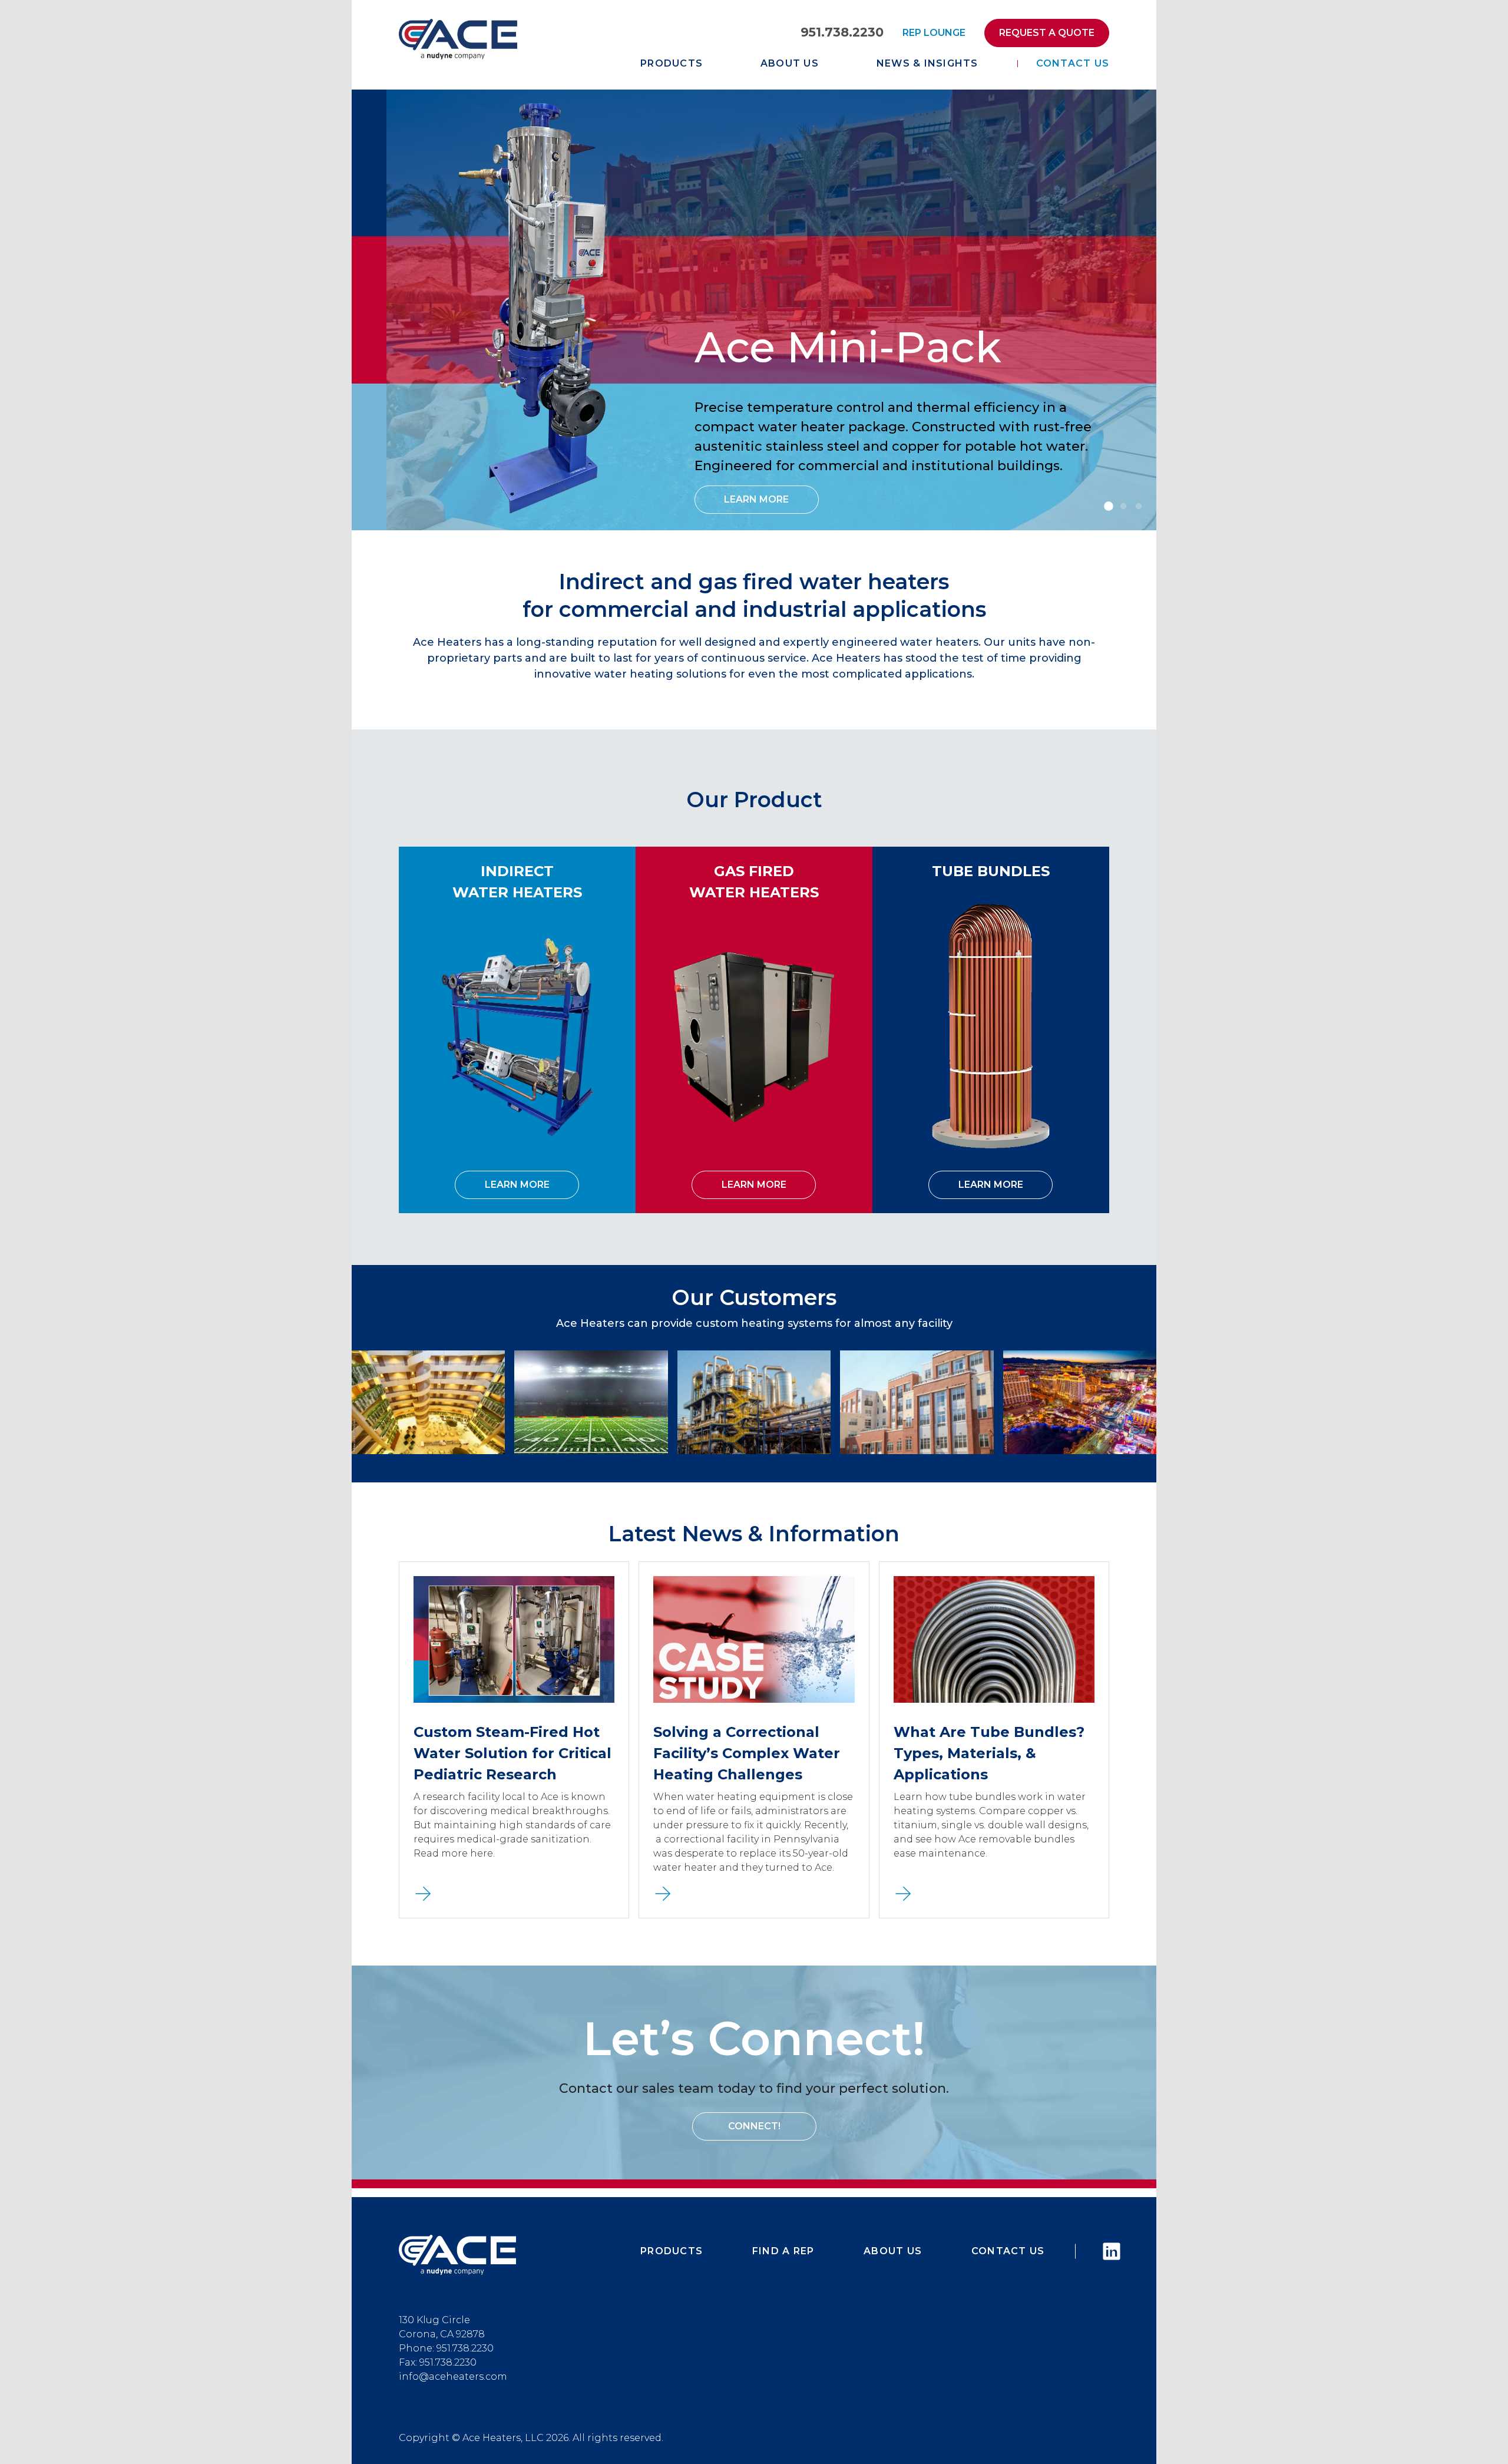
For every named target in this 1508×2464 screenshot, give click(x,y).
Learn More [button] (756, 499)
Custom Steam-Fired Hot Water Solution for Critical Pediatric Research (512, 1753)
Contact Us (1073, 63)
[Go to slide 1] (1108, 507)
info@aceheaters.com (453, 2377)
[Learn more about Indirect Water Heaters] (517, 1036)
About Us (790, 63)
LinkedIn (1106, 2251)
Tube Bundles (991, 871)
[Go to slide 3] (1139, 507)
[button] (423, 1893)
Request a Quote (1047, 33)
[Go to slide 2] (1123, 507)
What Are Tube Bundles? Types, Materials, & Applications (989, 1753)
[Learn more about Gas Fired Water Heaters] (754, 1036)
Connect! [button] (754, 2126)
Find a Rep (783, 2251)
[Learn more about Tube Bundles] (991, 1025)
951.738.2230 (842, 32)
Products (672, 63)
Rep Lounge (934, 33)
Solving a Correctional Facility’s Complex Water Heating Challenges (747, 1753)
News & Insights (927, 63)
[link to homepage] (458, 39)
